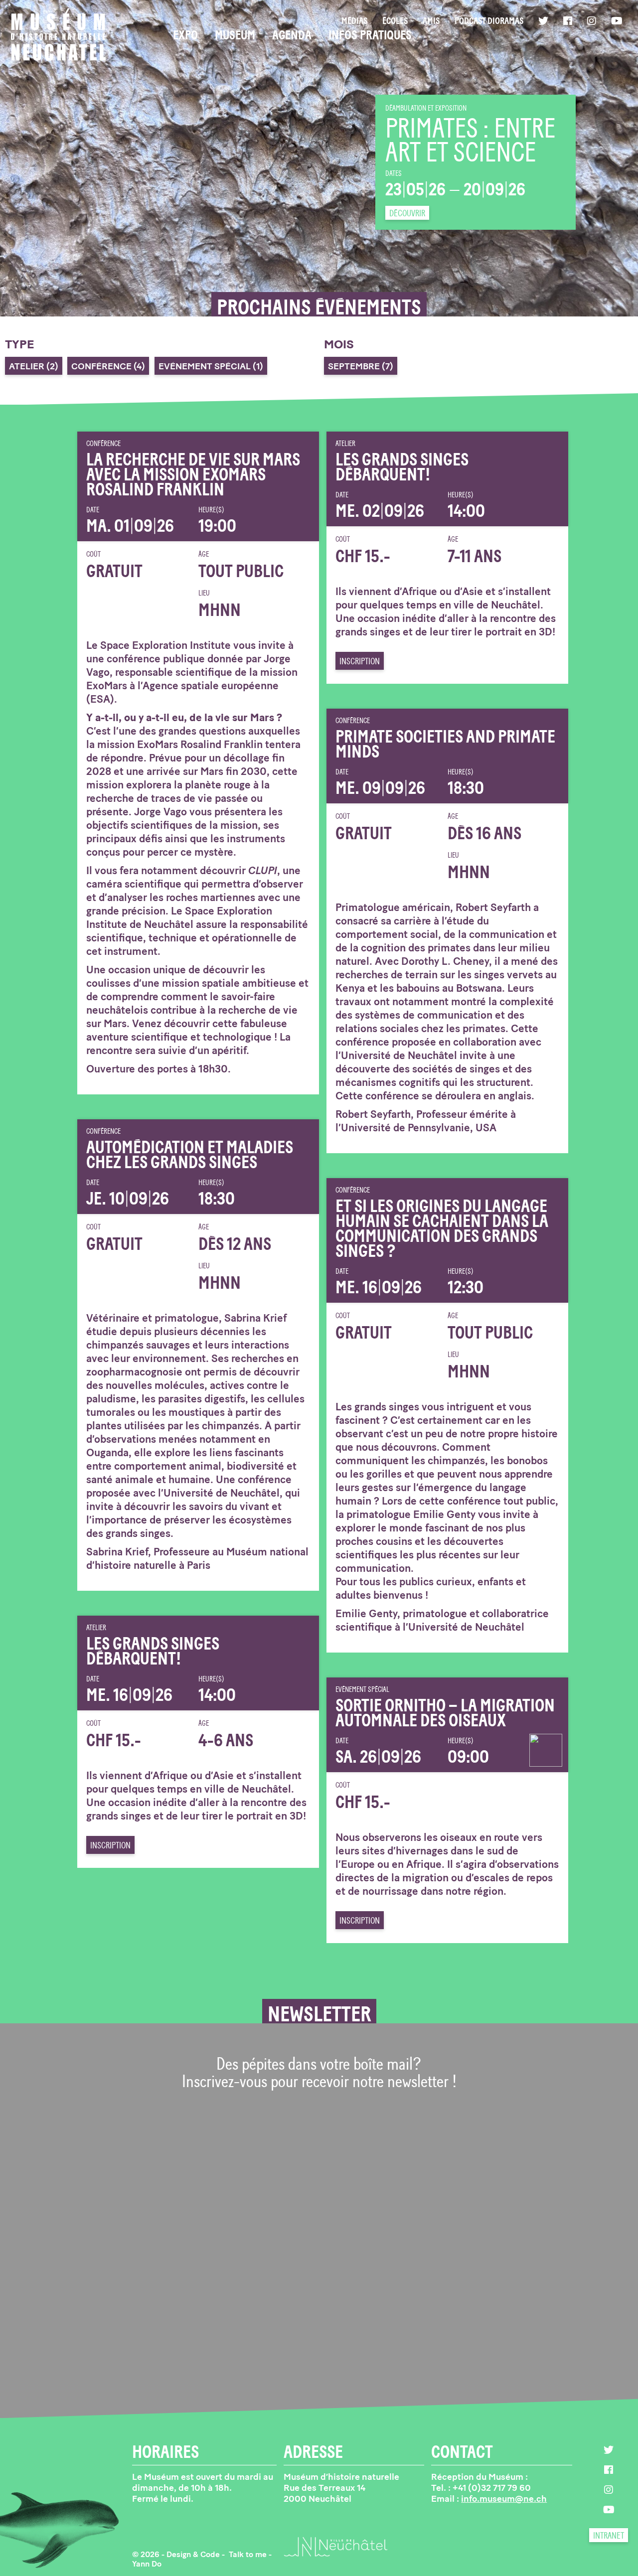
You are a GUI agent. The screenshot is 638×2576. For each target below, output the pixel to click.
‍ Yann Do (147, 2564)
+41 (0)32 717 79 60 (492, 2488)
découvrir (407, 213)
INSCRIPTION (360, 661)
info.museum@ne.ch (504, 2499)
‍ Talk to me (248, 2554)
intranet (609, 2536)
